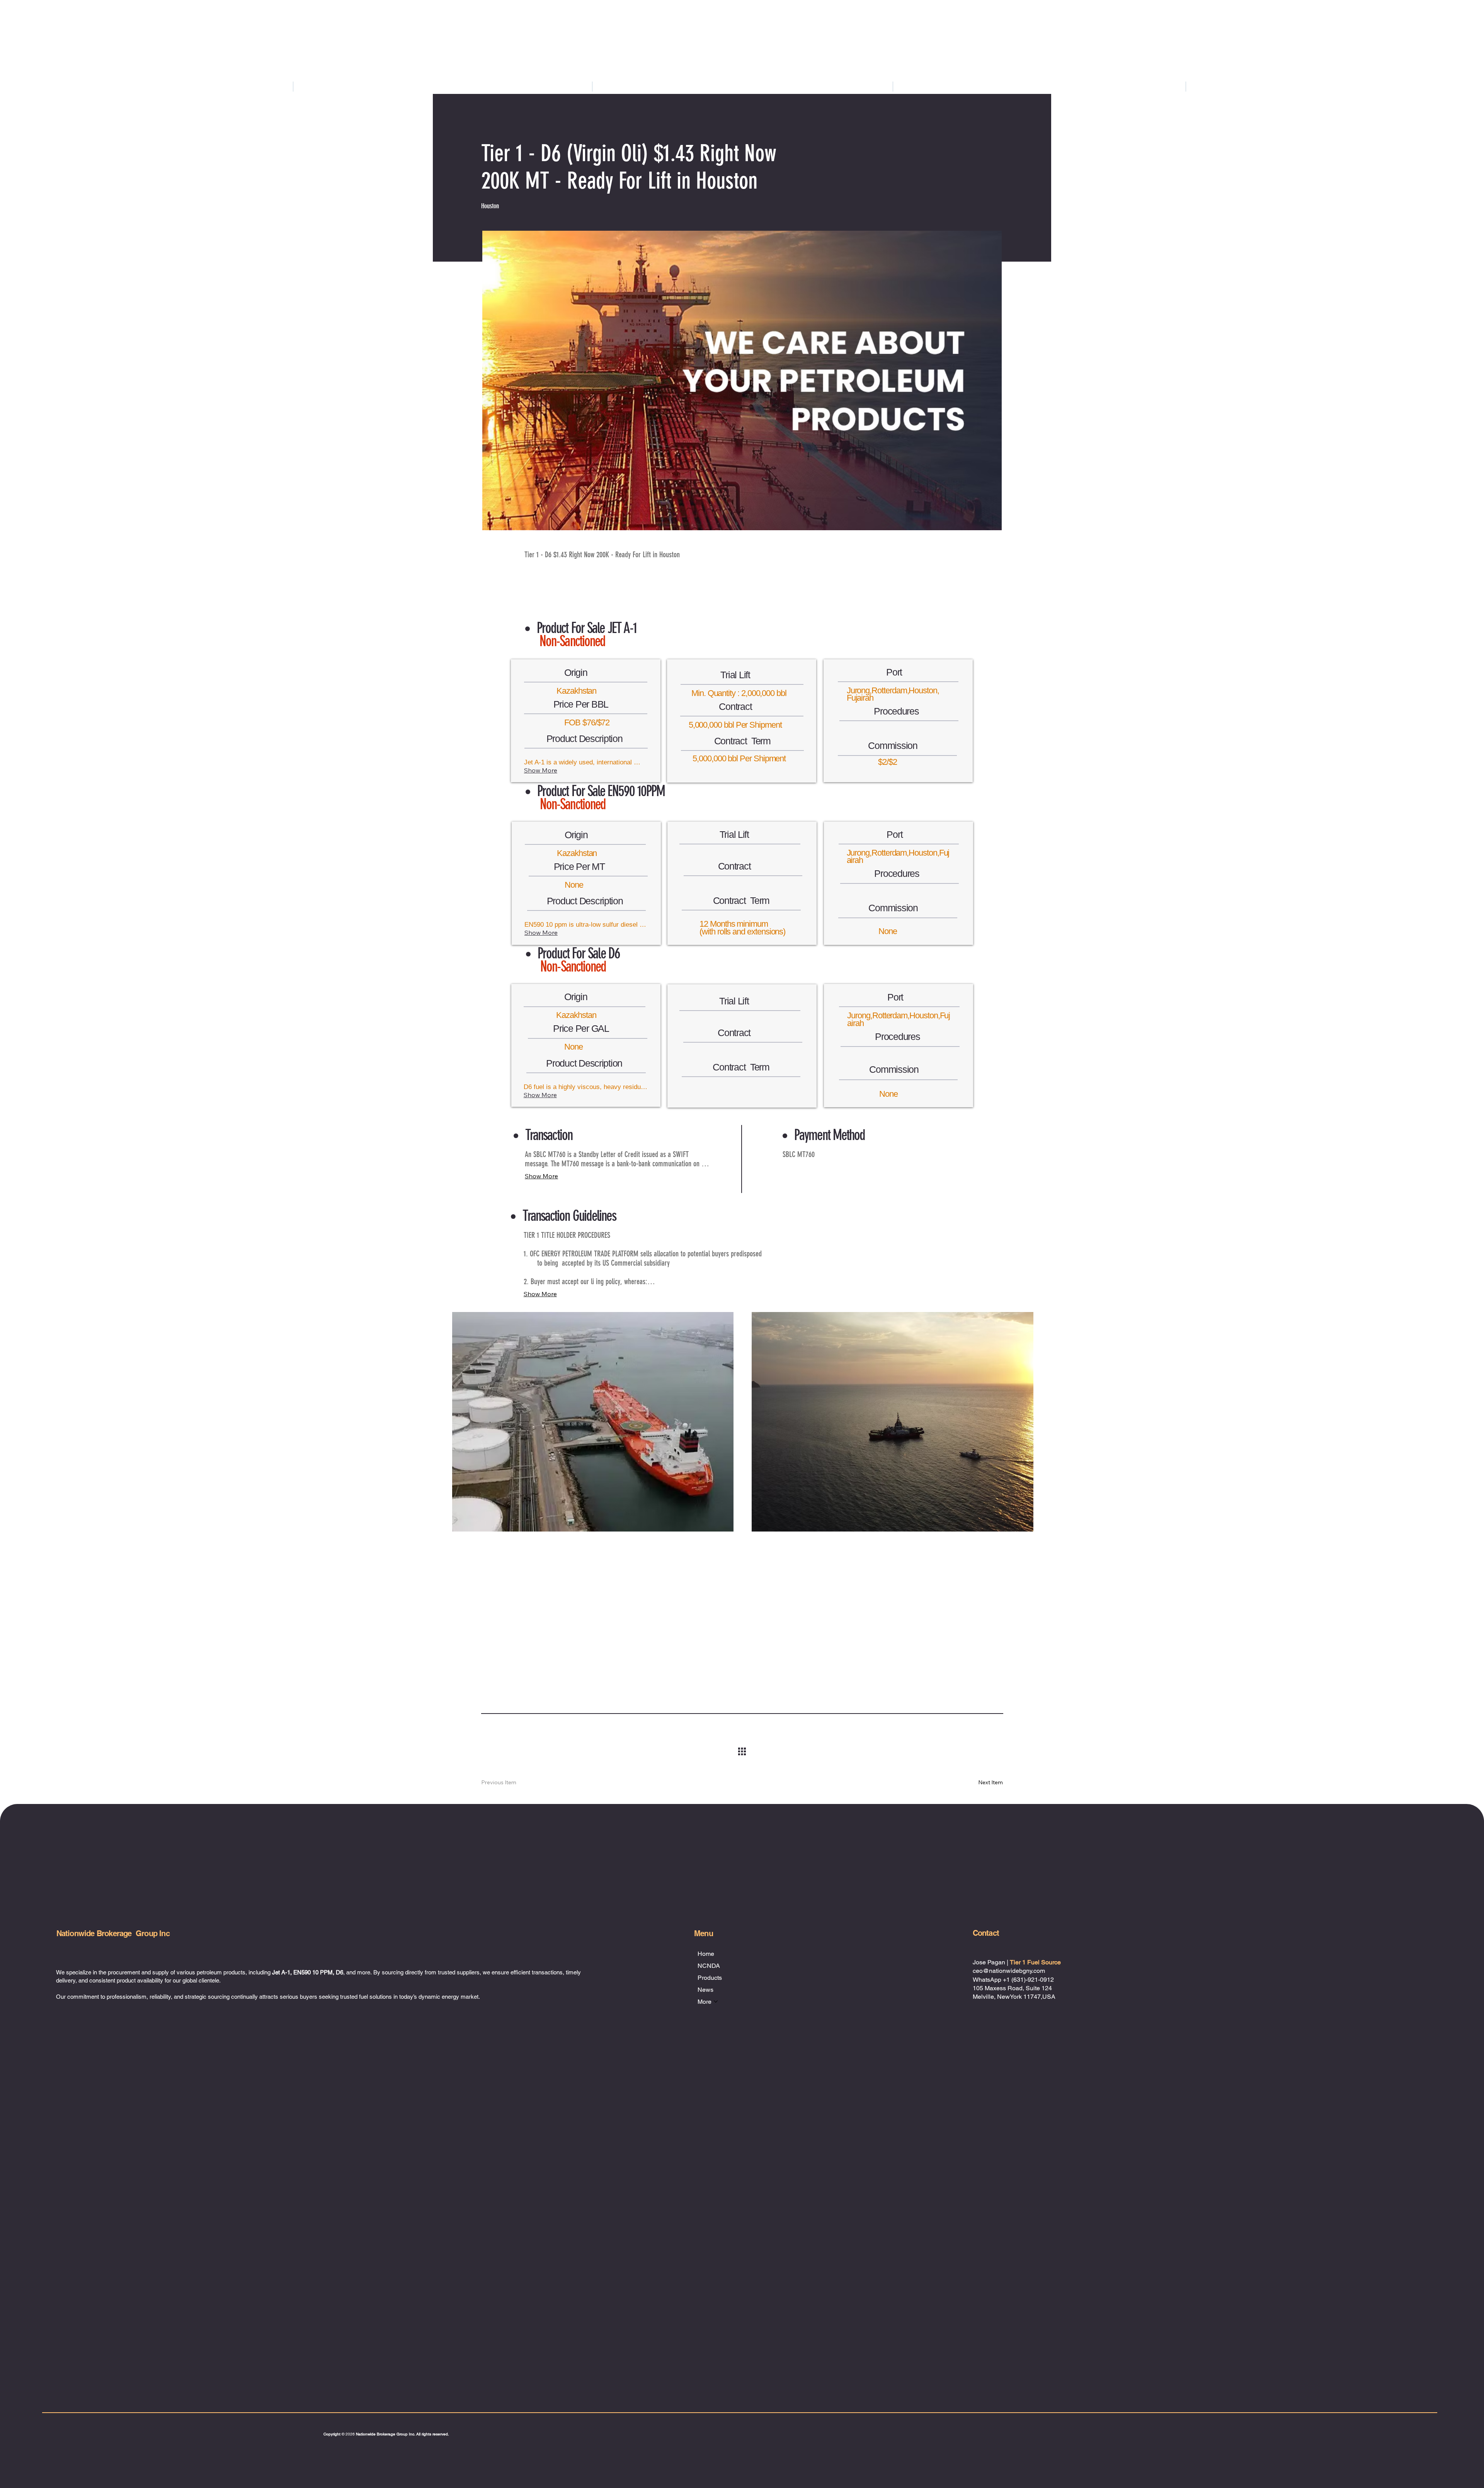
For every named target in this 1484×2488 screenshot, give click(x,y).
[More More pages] (1476, 86)
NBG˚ (104, 2300)
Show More (541, 770)
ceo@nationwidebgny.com (1009, 1971)
